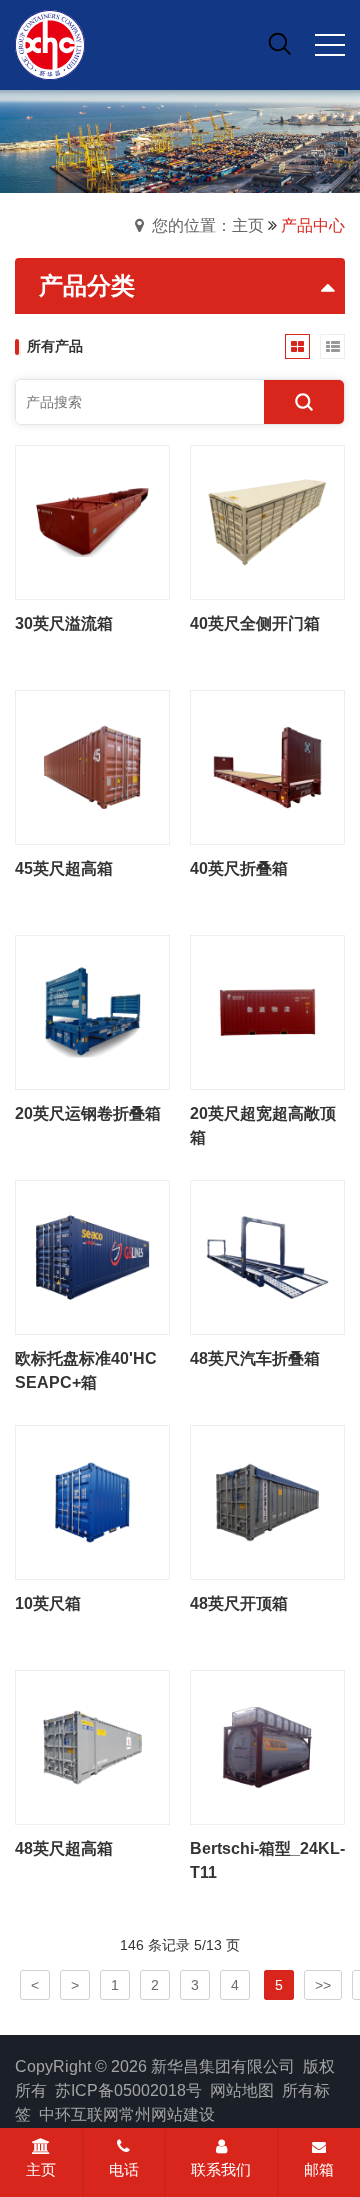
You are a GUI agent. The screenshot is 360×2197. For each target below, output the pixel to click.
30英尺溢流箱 (64, 623)
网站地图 (242, 2090)
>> (323, 1985)
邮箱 (319, 2169)
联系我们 (221, 2169)
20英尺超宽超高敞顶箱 (263, 1125)
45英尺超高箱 (64, 868)
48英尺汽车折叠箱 (255, 1358)
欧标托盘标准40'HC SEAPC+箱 (86, 1370)
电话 (124, 2169)
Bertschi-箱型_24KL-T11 (267, 1860)
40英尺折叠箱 (239, 868)
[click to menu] (330, 45)
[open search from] (280, 43)
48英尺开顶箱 (239, 1603)
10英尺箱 (48, 1603)
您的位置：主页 (208, 225)
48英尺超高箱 (64, 1848)
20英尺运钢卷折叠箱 (88, 1113)
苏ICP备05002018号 (128, 2090)
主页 (41, 2169)
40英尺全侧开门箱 (255, 623)
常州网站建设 (167, 2114)
